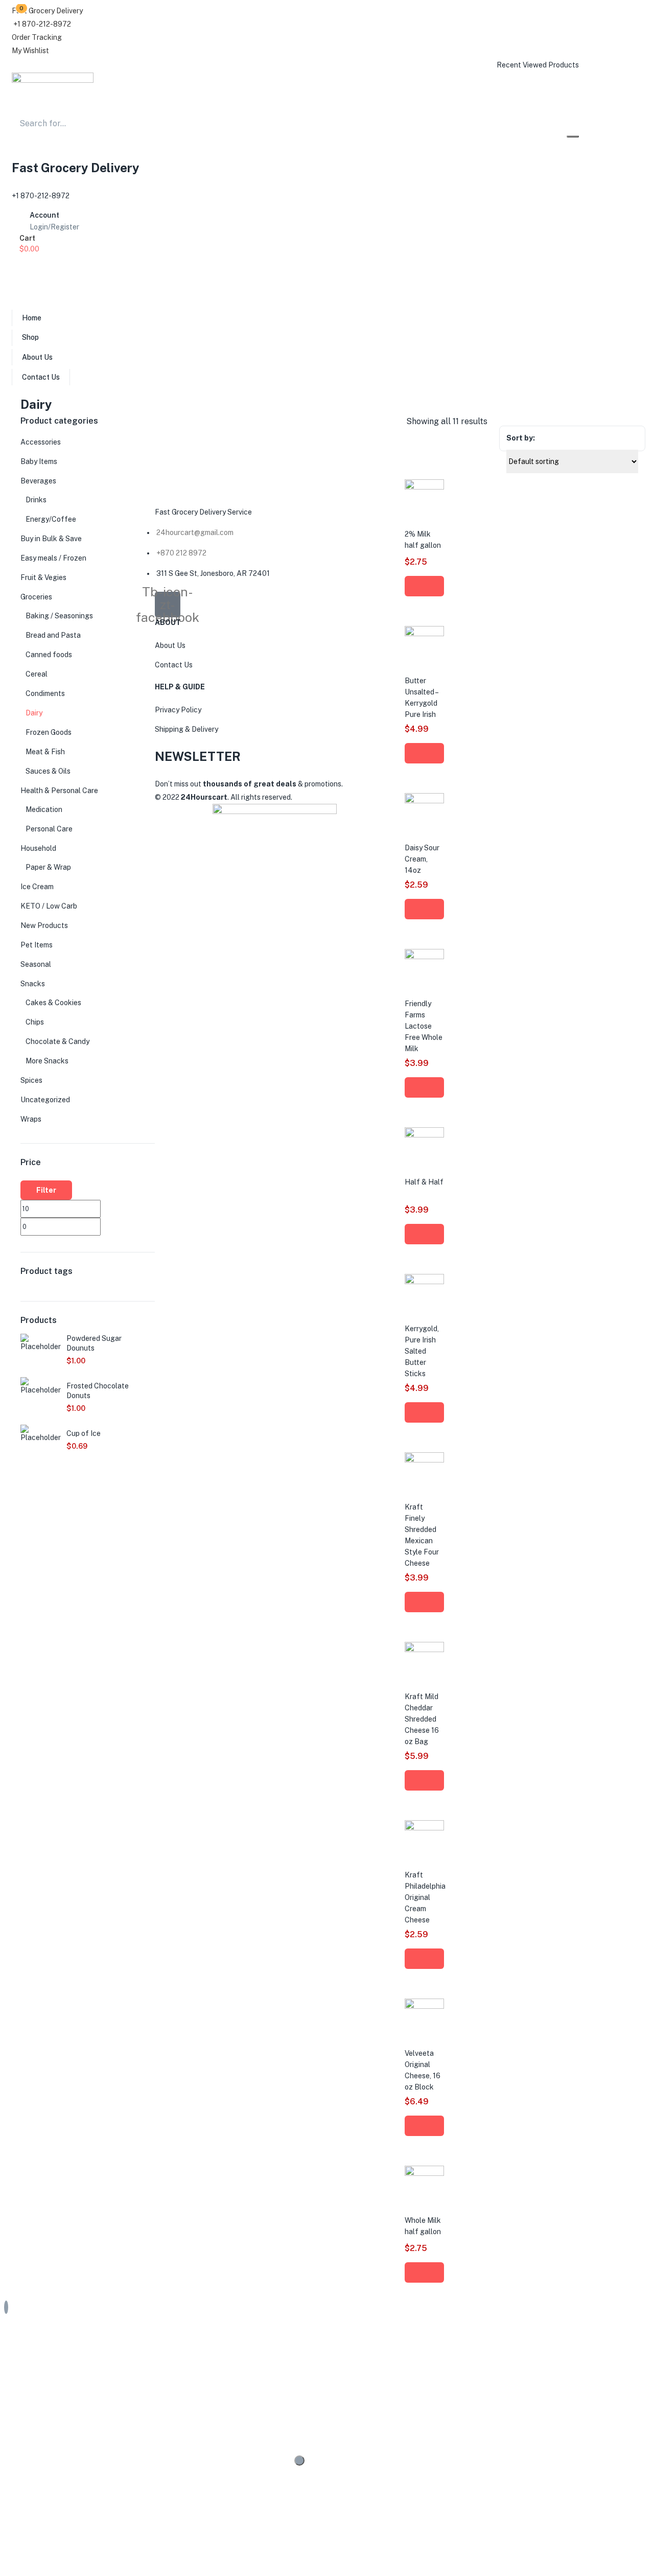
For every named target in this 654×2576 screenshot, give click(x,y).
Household (38, 848)
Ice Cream (37, 887)
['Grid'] (634, 422)
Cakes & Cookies (53, 1003)
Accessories (41, 442)
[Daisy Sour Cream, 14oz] (424, 801)
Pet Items (37, 945)
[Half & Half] (424, 1135)
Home (32, 318)
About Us (37, 357)
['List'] (644, 422)
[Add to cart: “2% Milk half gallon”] (424, 586)
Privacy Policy (178, 710)
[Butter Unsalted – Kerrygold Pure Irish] (424, 634)
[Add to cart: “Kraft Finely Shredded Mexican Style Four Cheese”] (424, 1602)
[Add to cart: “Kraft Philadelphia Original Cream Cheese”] (424, 1959)
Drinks (36, 500)
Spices (31, 1080)
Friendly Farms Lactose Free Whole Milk (424, 1026)
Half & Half (424, 1182)
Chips (35, 1022)
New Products (44, 925)
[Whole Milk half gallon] (424, 2173)
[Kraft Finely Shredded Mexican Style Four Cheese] (424, 1460)
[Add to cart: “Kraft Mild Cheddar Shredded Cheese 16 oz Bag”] (424, 1780)
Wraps (31, 1119)
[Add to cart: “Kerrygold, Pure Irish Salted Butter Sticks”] (424, 1412)
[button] (47, 11)
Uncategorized (45, 1100)
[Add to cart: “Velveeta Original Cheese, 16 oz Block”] (424, 2126)
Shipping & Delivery (186, 729)
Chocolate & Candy (57, 1041)
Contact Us (41, 377)
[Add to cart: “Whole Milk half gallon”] (424, 2272)
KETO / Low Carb (49, 906)
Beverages (38, 481)
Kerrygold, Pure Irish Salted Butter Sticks (422, 1351)
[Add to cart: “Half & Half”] (424, 1234)
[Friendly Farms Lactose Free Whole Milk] (424, 957)
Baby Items (39, 461)
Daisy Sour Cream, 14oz (422, 859)
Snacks (33, 984)
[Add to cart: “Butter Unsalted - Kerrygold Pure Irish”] (424, 753)
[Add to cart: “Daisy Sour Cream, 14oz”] (424, 909)
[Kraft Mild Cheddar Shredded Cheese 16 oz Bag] (424, 1650)
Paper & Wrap (48, 867)
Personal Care (49, 829)
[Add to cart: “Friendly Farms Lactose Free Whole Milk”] (424, 1087)
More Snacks (47, 1061)
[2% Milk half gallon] (424, 487)
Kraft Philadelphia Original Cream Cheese (425, 1897)
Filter (46, 1190)
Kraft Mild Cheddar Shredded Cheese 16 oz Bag (422, 1719)
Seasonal (36, 964)
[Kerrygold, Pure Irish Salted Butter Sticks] (424, 1282)
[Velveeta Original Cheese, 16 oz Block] (424, 2006)
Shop (30, 337)
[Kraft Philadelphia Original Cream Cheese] (424, 1828)
